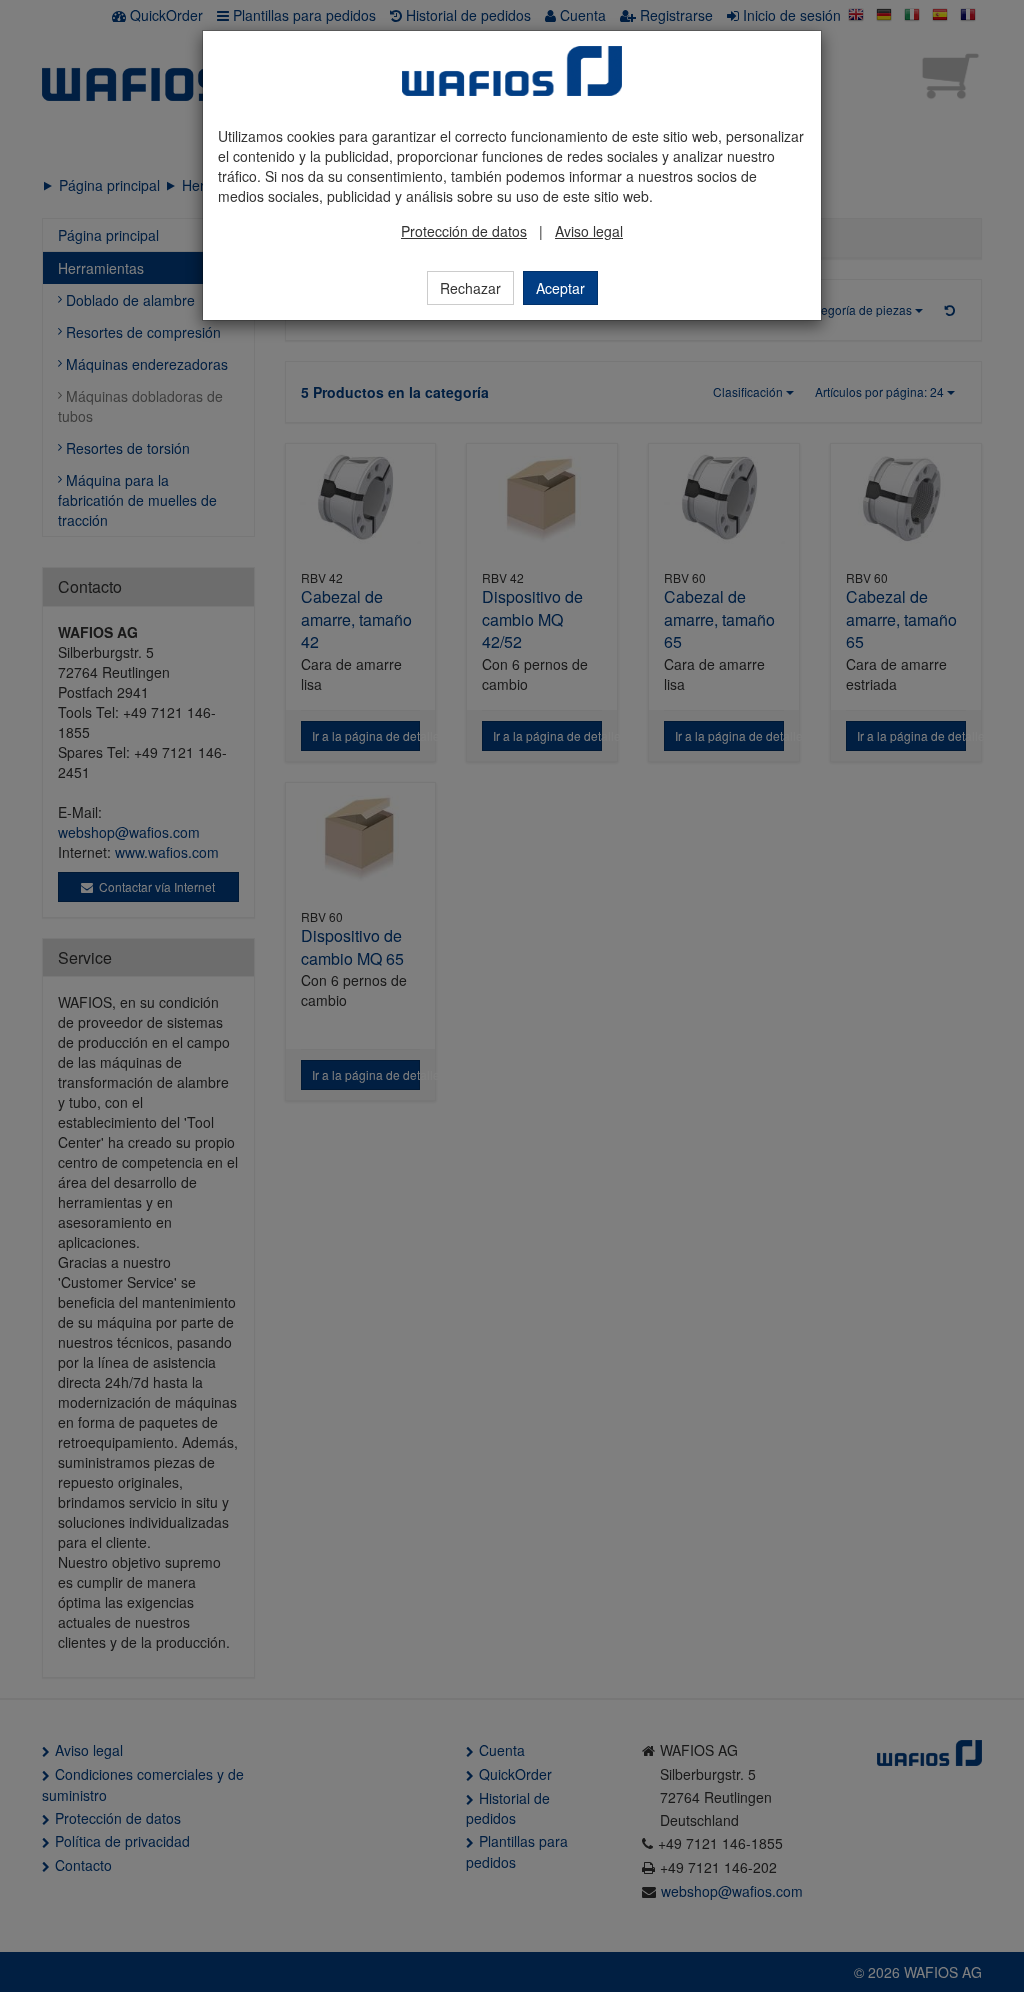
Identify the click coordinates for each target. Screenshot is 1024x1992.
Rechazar (470, 288)
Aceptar (560, 288)
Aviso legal (589, 231)
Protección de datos (464, 231)
